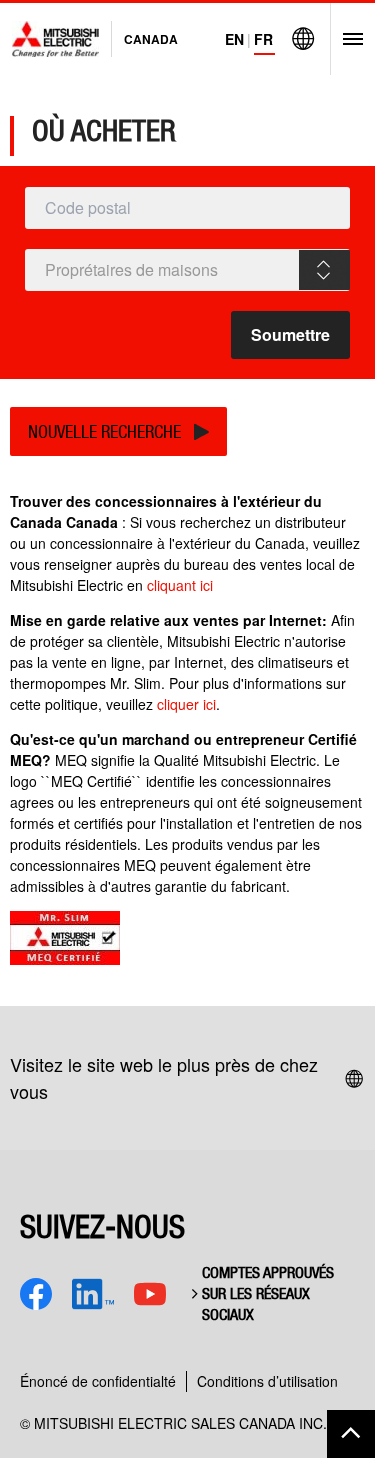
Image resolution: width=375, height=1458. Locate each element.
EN (234, 39)
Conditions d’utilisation (267, 1381)
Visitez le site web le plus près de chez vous (164, 1077)
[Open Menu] (346, 39)
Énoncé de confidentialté (98, 1381)
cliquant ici (180, 585)
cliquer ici (186, 704)
